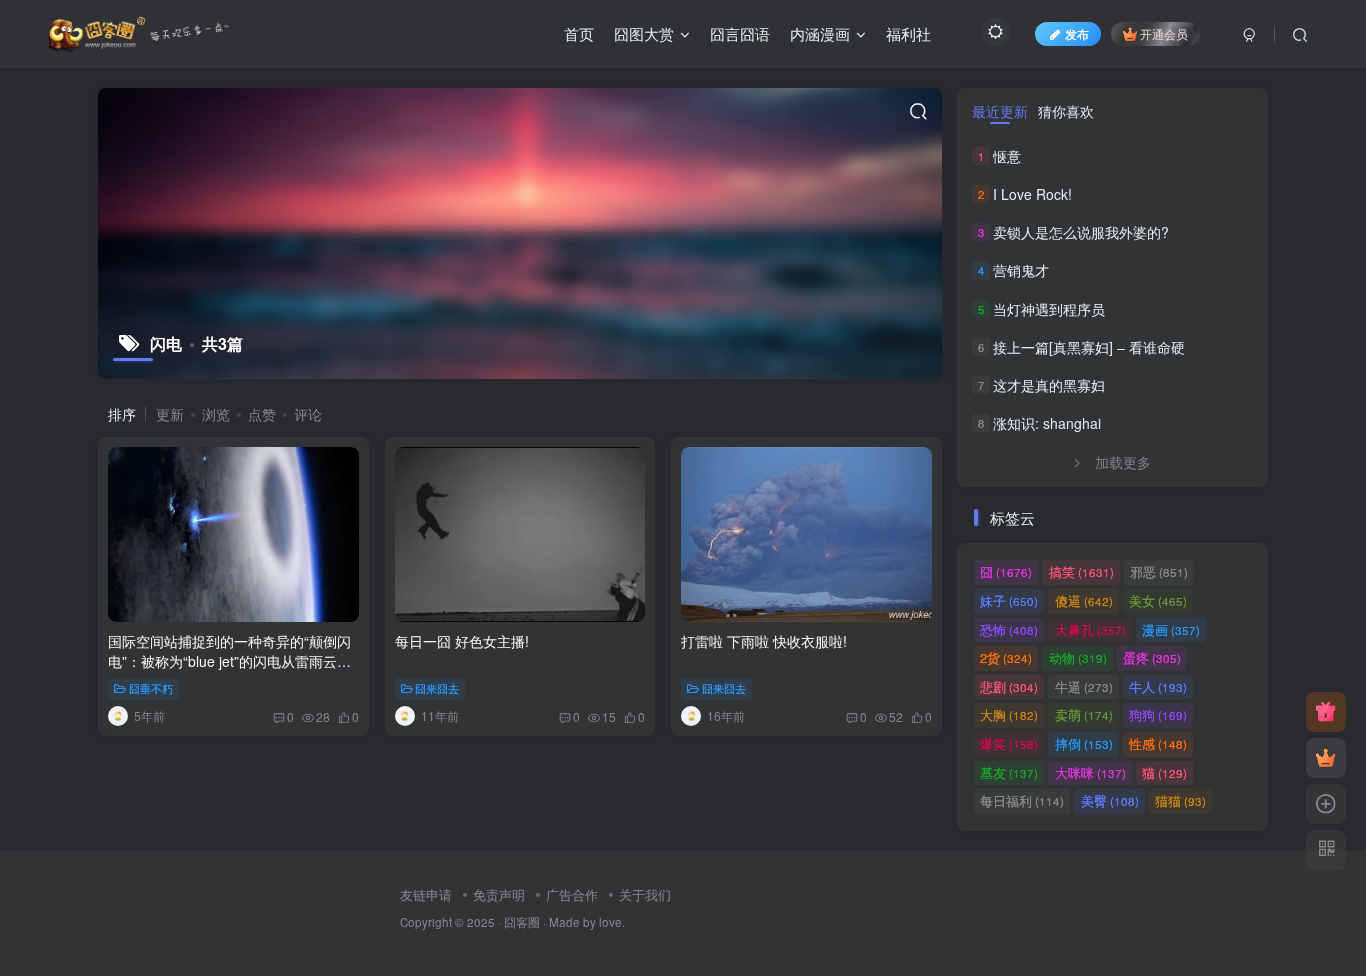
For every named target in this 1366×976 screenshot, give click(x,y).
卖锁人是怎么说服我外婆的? (1081, 232)
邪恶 (1159, 571)
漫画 (1171, 629)
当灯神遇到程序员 (1049, 309)
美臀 (1110, 800)
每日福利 (1022, 800)
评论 (308, 414)
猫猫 (1180, 800)
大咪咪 (1090, 772)
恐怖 (1009, 629)
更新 (170, 414)
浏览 (216, 414)
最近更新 (1000, 111)
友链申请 (426, 894)
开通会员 (1164, 33)
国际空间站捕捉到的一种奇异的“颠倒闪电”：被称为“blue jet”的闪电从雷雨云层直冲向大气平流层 (229, 660)
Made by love (585, 922)
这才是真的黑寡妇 (1049, 385)
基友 (1009, 772)
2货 (1006, 657)
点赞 (262, 414)
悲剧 (1009, 686)
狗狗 (1158, 714)
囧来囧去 (437, 688)
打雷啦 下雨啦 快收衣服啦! (764, 641)
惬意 (1007, 156)
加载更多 (1123, 462)
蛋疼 (1152, 657)
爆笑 (1009, 743)
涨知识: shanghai (1047, 423)
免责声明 (499, 894)
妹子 (1009, 600)
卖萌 (1084, 714)
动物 (1078, 657)
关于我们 (645, 894)
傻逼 (1084, 600)
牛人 (1158, 686)
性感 (1158, 743)
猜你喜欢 (1066, 111)
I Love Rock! (1032, 194)
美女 (1158, 600)
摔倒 (1084, 743)
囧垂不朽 (151, 688)
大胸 (1009, 714)
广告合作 (572, 894)
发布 (1077, 33)
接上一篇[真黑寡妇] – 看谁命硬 (1089, 347)
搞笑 (1081, 571)
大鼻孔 (1090, 629)
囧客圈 (522, 922)
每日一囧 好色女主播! (462, 641)
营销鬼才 (1021, 270)
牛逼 (1084, 686)
